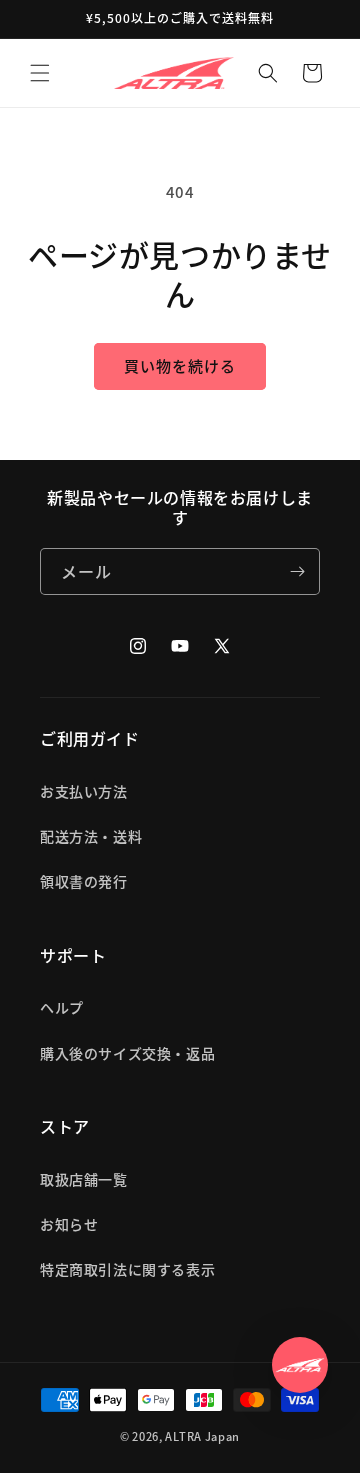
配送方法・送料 (91, 836)
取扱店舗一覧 (84, 1179)
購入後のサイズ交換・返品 (127, 1053)
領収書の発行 (84, 881)
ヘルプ (62, 1007)
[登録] (297, 571)
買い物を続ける (180, 365)
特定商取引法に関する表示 (127, 1269)
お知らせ (69, 1224)
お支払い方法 (84, 791)
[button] (40, 73)
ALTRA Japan (202, 1436)
